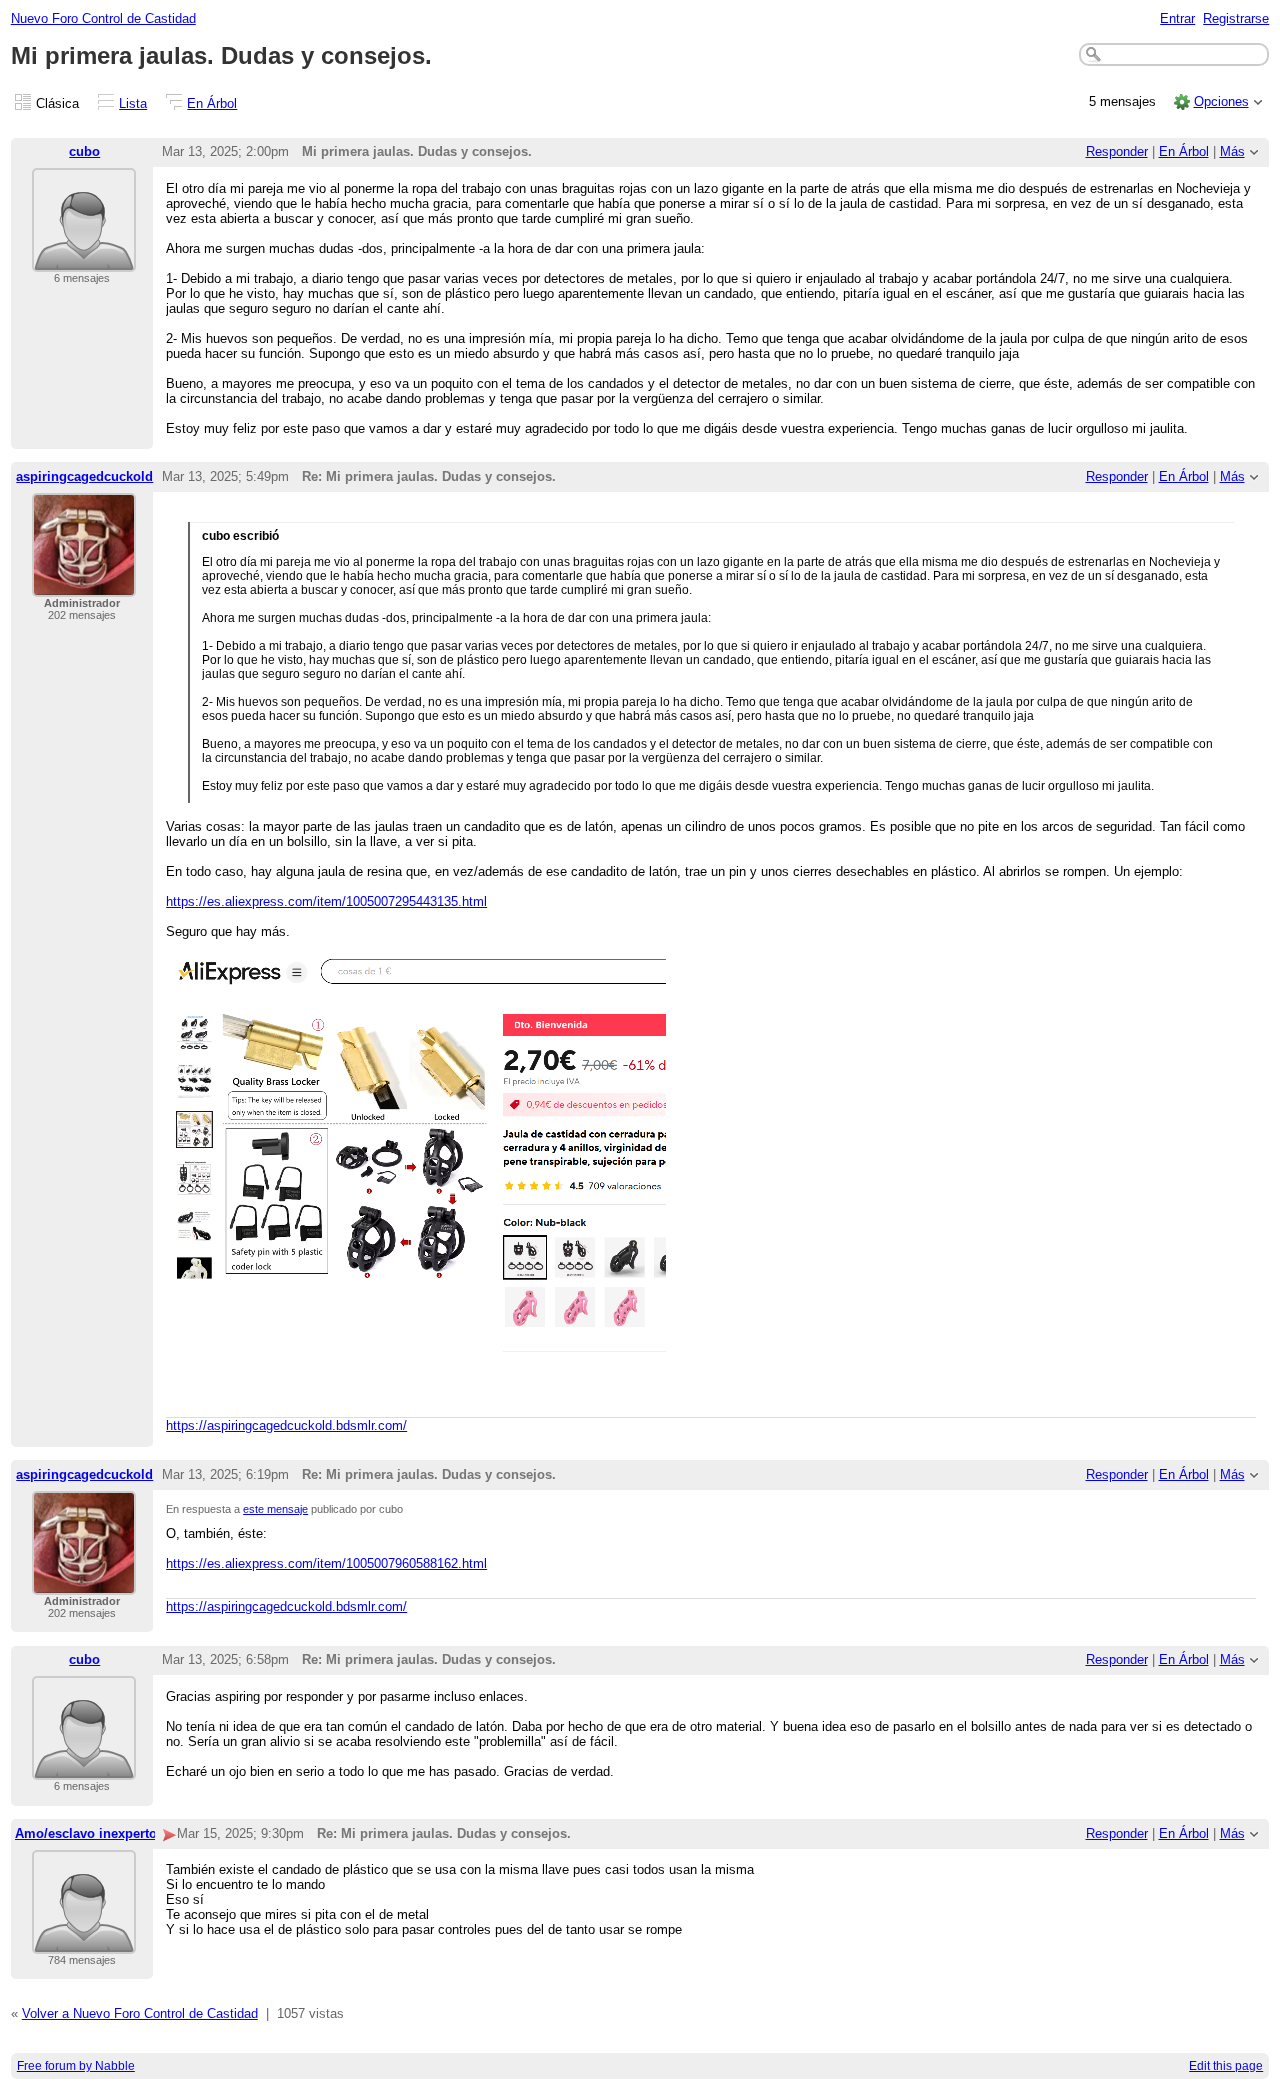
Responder (1117, 151)
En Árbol (212, 103)
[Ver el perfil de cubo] (84, 259)
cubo (84, 151)
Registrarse (1236, 18)
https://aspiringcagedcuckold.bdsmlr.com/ (286, 1425)
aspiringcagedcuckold (84, 476)
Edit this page (1226, 2066)
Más (1232, 151)
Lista (133, 103)
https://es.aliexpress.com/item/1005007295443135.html (326, 901)
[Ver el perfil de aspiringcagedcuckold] (84, 584)
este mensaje (275, 1509)
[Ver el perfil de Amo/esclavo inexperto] (84, 1941)
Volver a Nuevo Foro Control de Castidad (140, 2013)
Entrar (1177, 18)
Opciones (1221, 101)
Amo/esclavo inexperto (86, 1833)
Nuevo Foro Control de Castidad (103, 18)
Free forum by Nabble (76, 2066)
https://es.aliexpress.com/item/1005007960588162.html (326, 1563)
